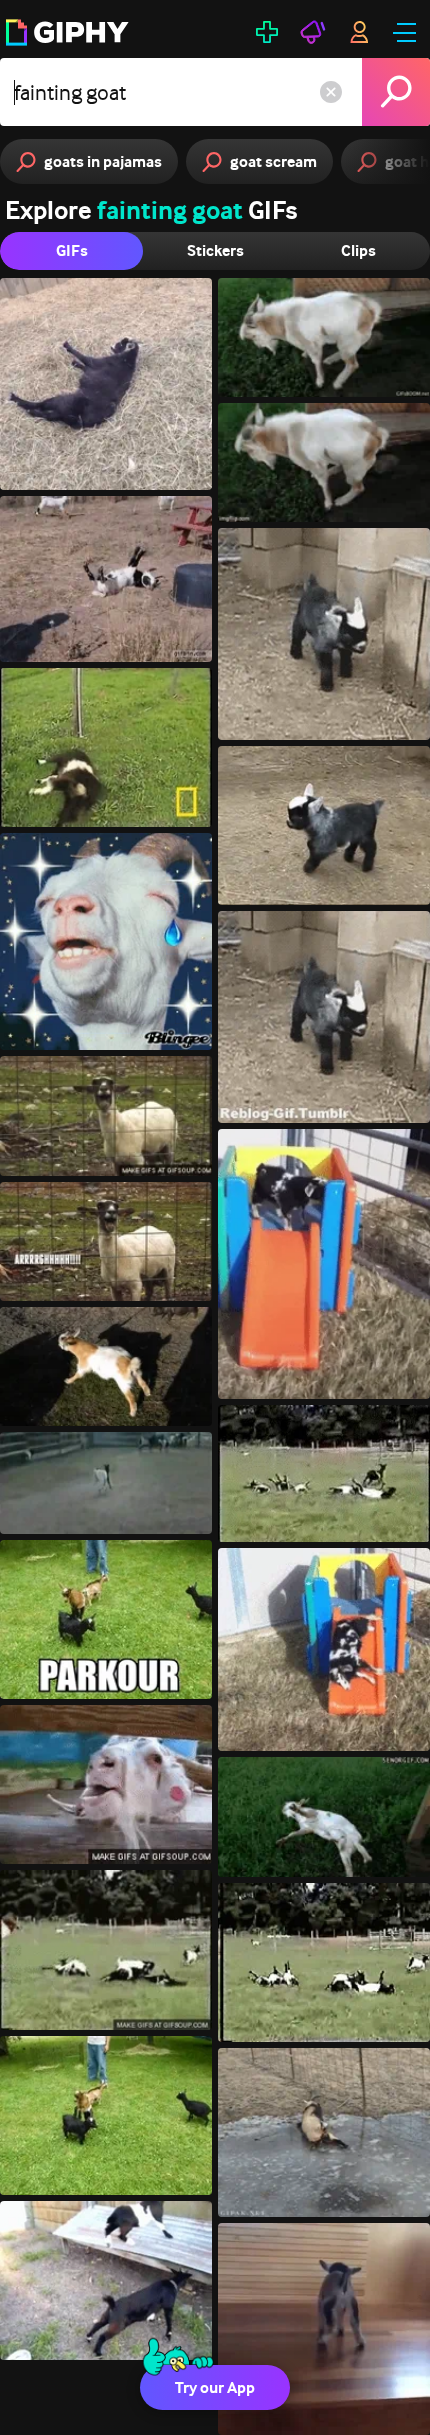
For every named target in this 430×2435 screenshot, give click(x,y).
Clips (358, 250)
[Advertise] (313, 32)
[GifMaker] (267, 32)
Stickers (215, 250)
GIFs (72, 250)
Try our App (215, 2387)
